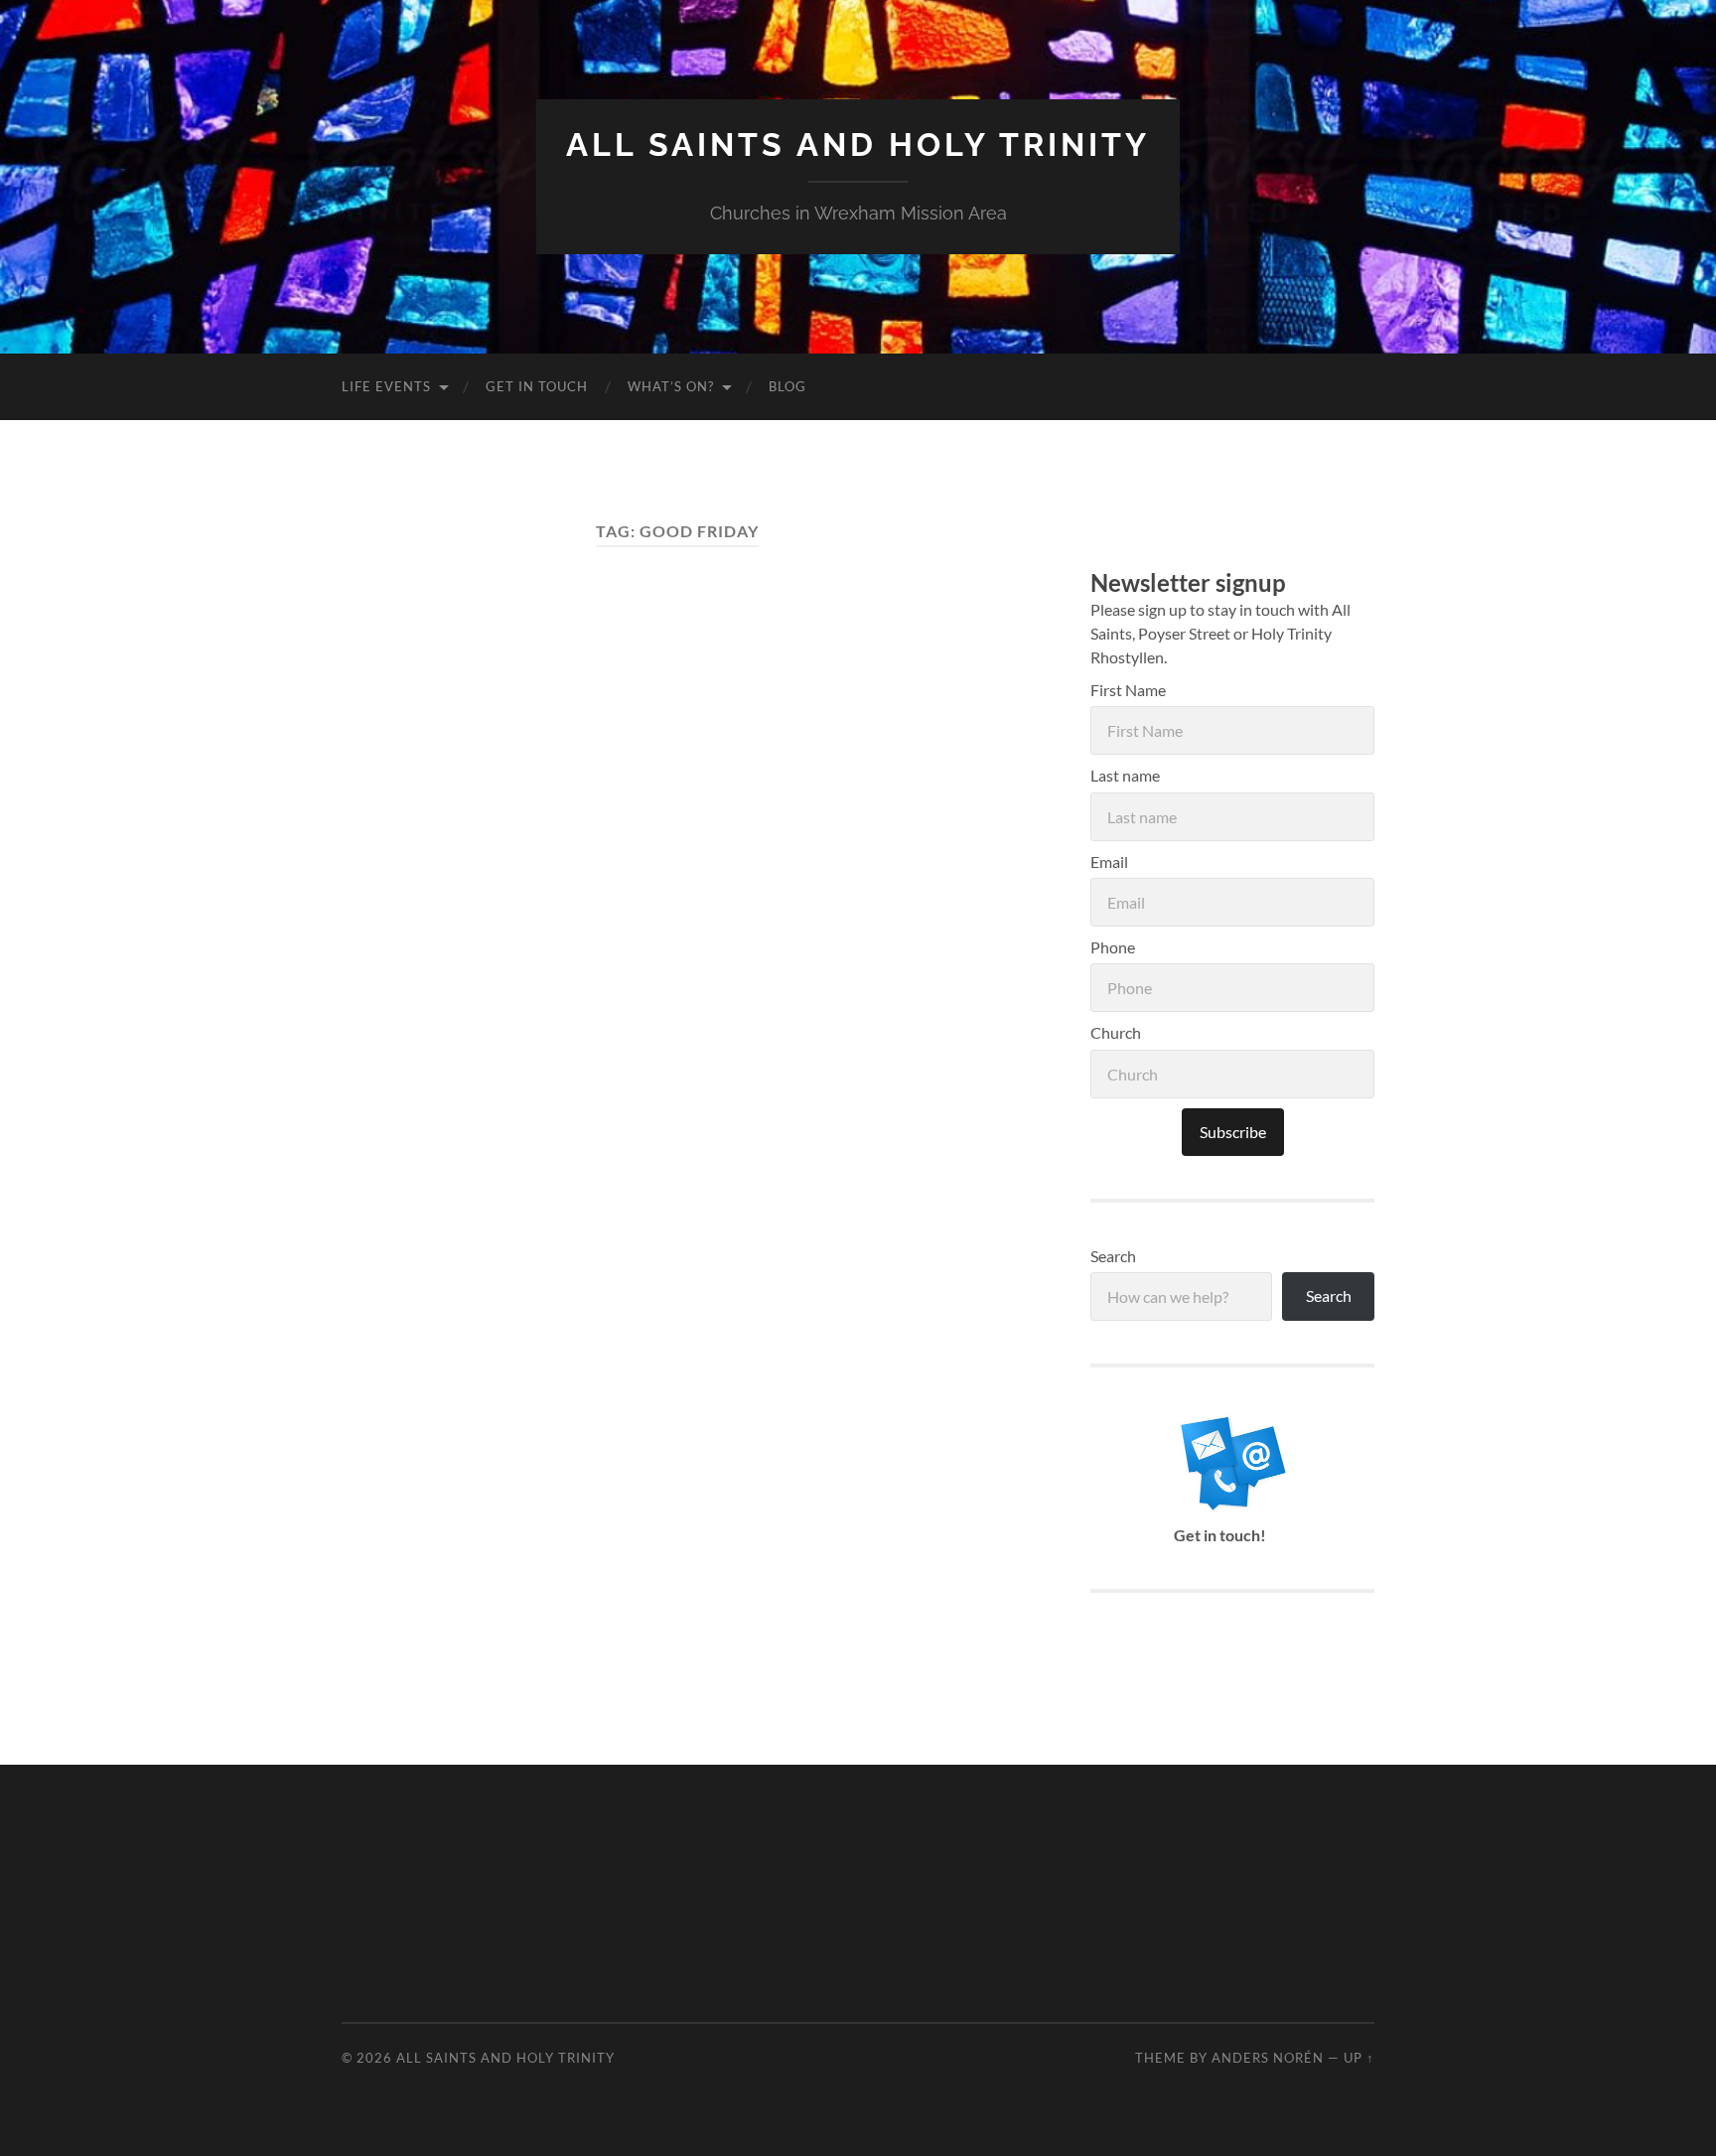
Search (1113, 1256)
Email (1109, 862)
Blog (787, 386)
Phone (1113, 947)
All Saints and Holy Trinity (858, 144)
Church (1116, 1032)
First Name (1128, 690)
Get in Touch (537, 386)
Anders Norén (1268, 2058)
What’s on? (671, 386)
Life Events (386, 386)
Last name (1125, 775)
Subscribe (1233, 1132)
